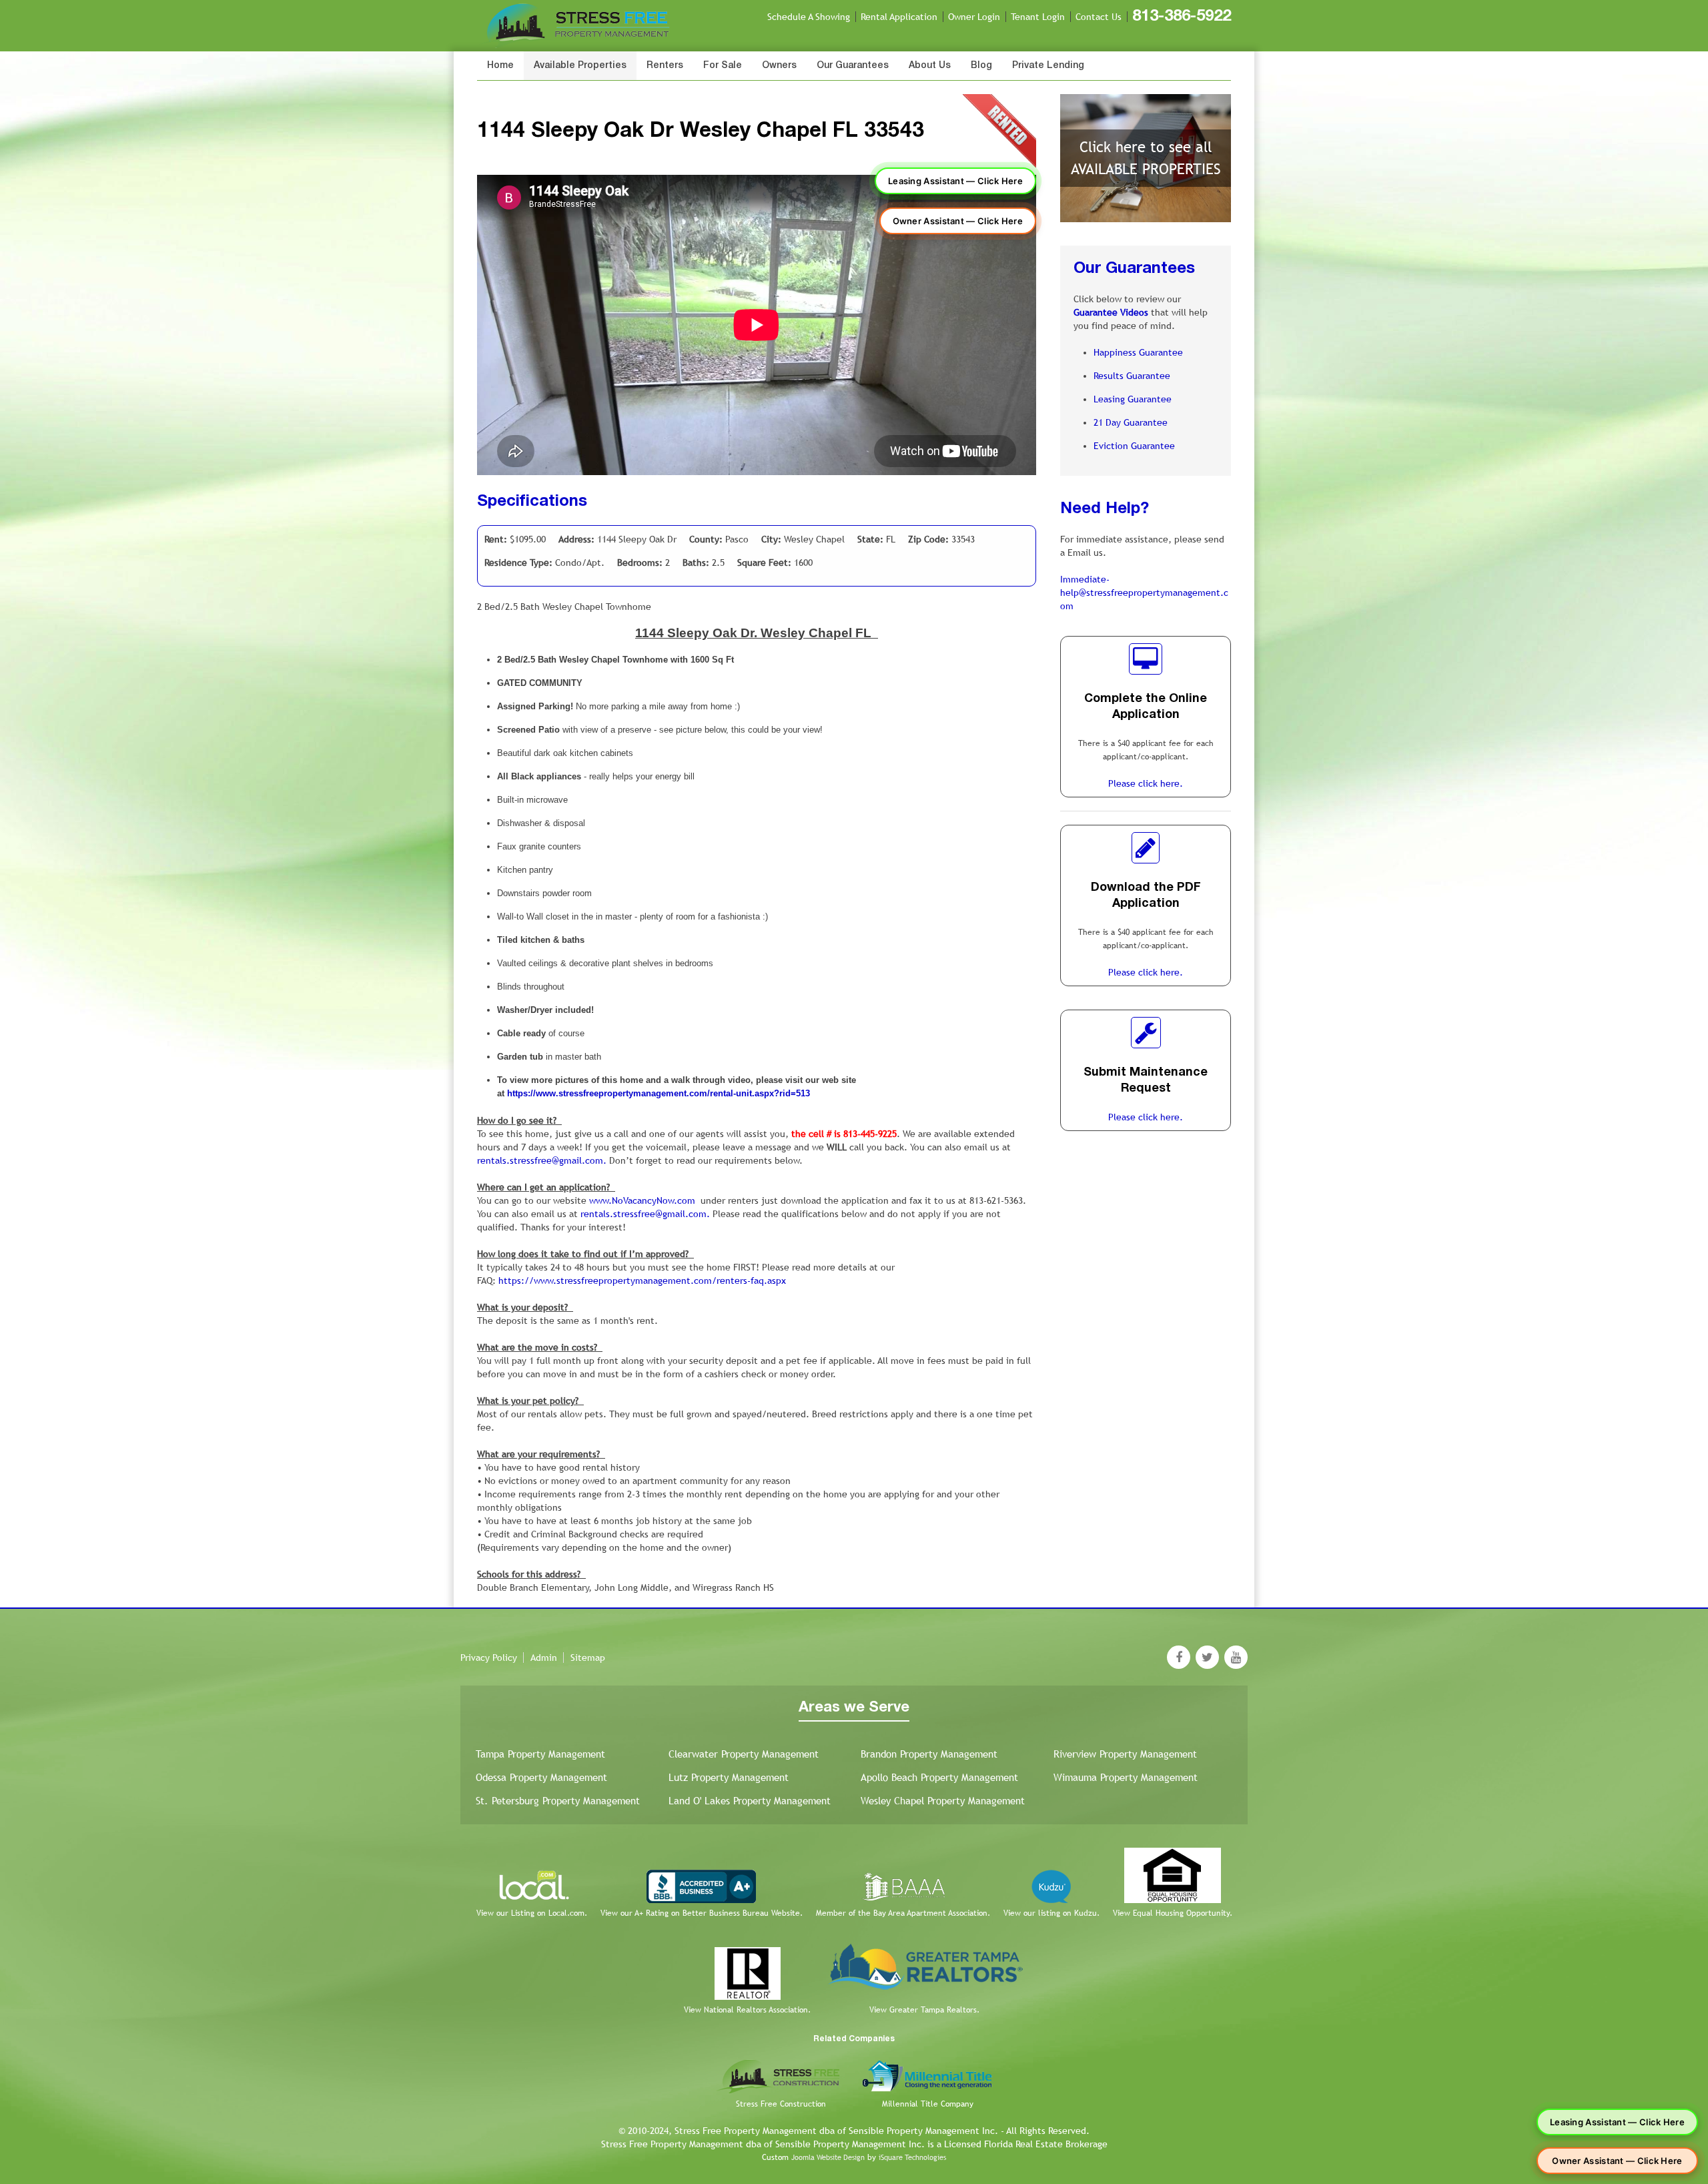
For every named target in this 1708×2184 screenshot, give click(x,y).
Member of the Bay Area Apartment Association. (903, 1913)
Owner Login (974, 17)
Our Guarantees (853, 66)
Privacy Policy (489, 1658)
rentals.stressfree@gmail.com (540, 1160)
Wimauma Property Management (1126, 1777)
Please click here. (1146, 783)
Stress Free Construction (781, 2104)
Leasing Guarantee (1133, 399)
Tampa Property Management (540, 1754)
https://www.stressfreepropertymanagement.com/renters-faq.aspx (642, 1281)
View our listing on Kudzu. (1051, 1913)
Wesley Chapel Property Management (943, 1801)
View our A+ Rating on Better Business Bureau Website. (702, 1913)
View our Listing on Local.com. (532, 1913)
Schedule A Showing (809, 17)
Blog (981, 66)
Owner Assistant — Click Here (958, 221)
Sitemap (588, 1658)
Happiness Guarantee (1138, 352)
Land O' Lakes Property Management (750, 1801)
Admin (544, 1658)
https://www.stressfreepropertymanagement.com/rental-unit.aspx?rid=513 (659, 1093)
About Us (930, 66)
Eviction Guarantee (1134, 446)
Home (500, 66)
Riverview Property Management (1125, 1754)
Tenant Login (1038, 17)
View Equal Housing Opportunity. (1173, 1913)
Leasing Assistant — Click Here (955, 181)
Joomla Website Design (828, 2157)
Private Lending (1048, 66)
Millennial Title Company (928, 2104)
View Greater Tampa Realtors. (924, 2010)
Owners (779, 66)
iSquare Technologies (912, 2157)
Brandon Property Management (929, 1754)
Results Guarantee (1132, 376)
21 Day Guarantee (1131, 422)
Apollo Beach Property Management (939, 1777)
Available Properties (580, 66)
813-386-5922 (1182, 17)
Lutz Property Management (729, 1777)
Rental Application (899, 17)
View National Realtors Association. (747, 2010)
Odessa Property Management (541, 1777)
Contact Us (1099, 17)
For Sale (723, 66)
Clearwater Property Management (744, 1754)
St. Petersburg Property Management (558, 1801)
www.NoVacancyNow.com (642, 1200)
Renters (665, 66)
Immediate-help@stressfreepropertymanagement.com (1144, 593)
